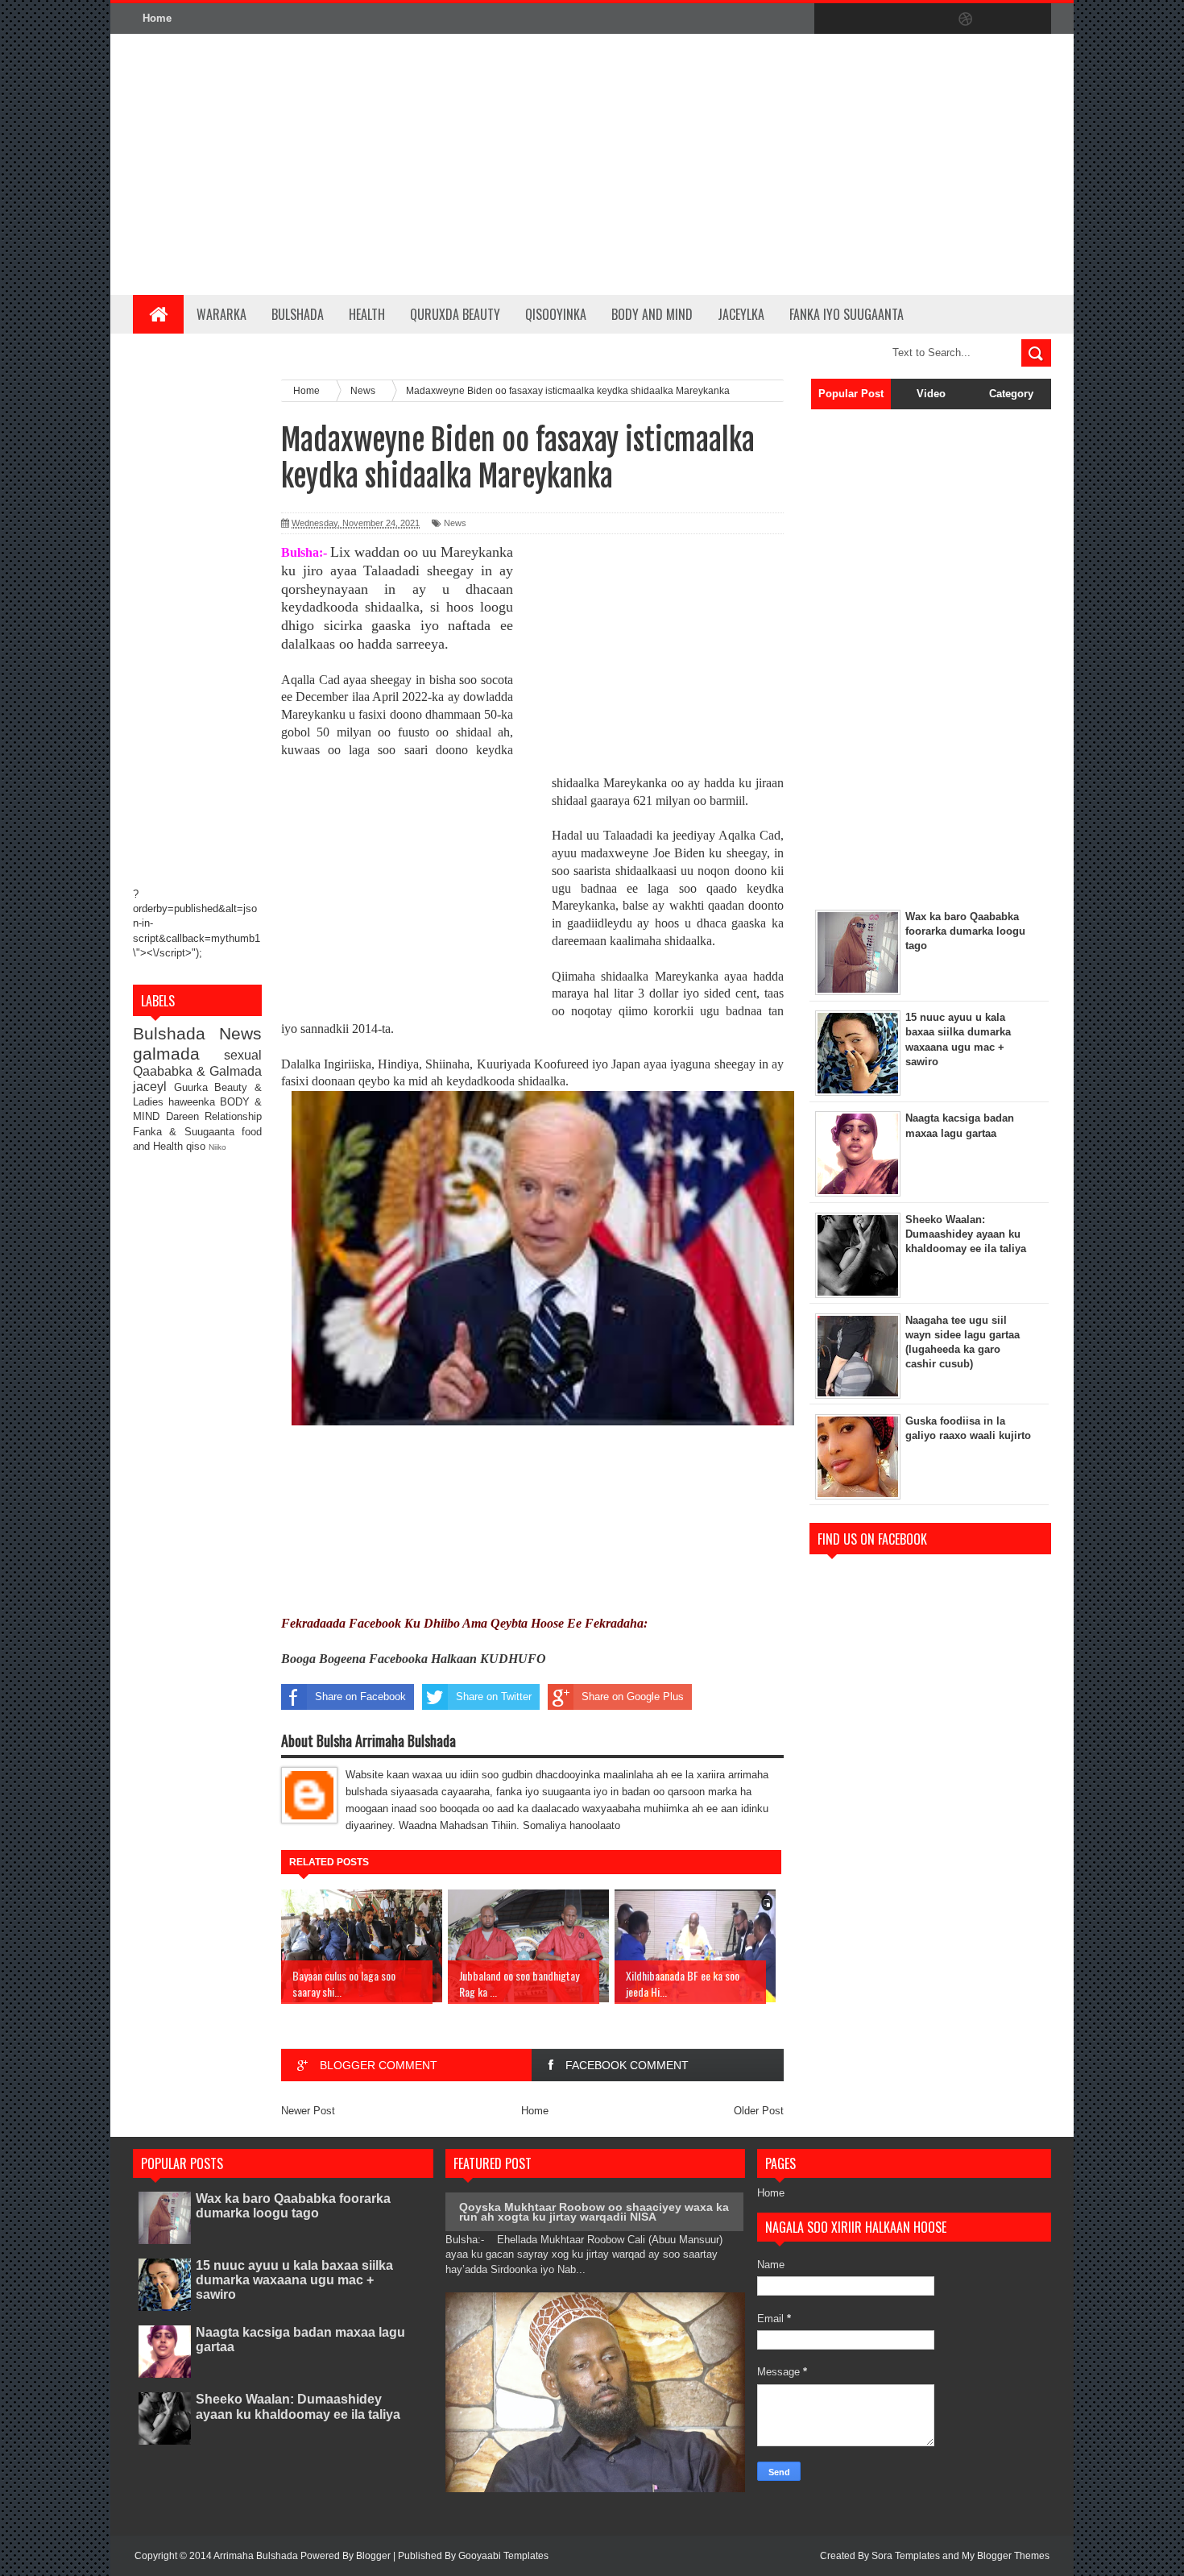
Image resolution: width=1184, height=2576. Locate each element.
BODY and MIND (652, 314)
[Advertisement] (758, 164)
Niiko (217, 1147)
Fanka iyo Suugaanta (847, 314)
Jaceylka (741, 314)
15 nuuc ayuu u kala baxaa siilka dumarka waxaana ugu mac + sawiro (294, 2280)
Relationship (233, 1116)
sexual (243, 1055)
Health (367, 314)
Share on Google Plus (633, 1697)
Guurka (195, 1087)
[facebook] (830, 19)
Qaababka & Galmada (197, 1071)
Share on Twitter (494, 1697)
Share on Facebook (360, 1697)
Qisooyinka (556, 314)
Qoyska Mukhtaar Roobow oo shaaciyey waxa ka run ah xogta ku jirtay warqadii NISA (594, 2212)
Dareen (186, 1116)
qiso (197, 1146)
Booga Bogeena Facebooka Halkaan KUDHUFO (414, 1659)
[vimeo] (898, 19)
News (240, 1033)
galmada (178, 1054)
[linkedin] (1000, 19)
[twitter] (864, 19)
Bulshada (298, 314)
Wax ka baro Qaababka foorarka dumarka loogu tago (293, 2206)
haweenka (194, 1102)
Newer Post (308, 2111)
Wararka (221, 314)
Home (157, 18)
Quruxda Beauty (455, 314)
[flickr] (932, 19)
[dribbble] (966, 19)
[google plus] (1033, 19)
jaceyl (153, 1087)
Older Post (759, 2111)
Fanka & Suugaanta (187, 1132)
